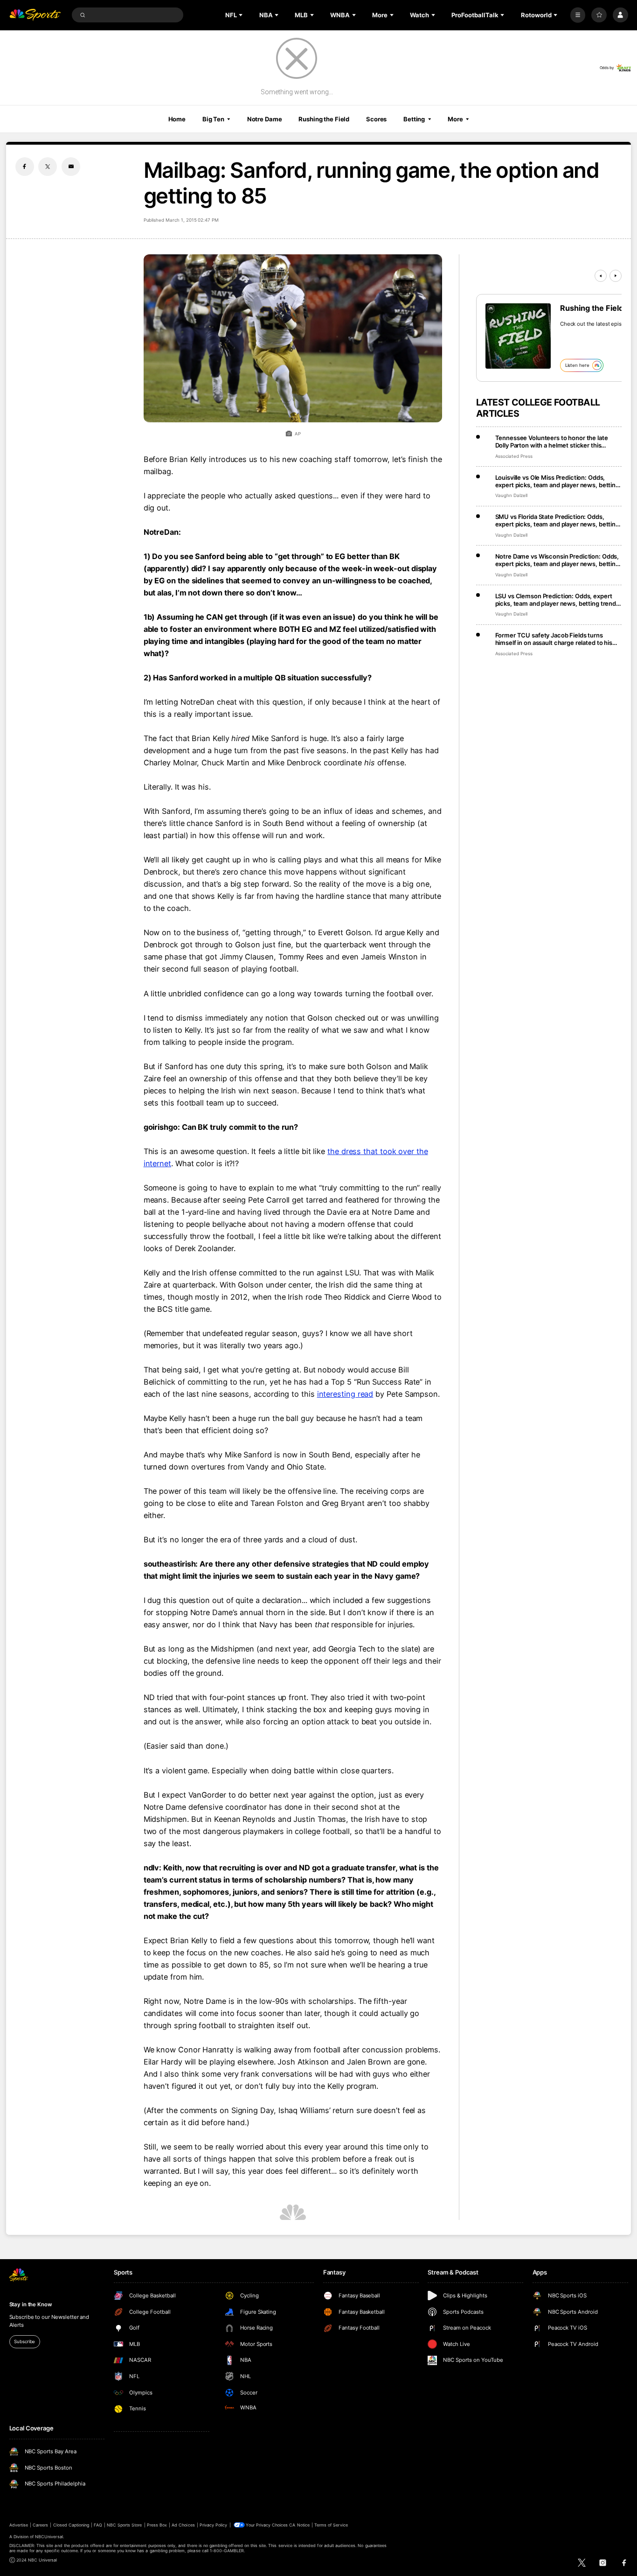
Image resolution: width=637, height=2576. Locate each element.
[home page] (35, 15)
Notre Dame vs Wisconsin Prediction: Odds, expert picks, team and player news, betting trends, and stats (557, 560)
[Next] (616, 276)
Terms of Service (331, 2525)
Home (177, 119)
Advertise (19, 2525)
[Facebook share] (25, 167)
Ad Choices (183, 2525)
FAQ (98, 2525)
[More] (578, 15)
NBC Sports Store (125, 2525)
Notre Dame (265, 119)
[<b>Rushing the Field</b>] (518, 336)
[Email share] (71, 167)
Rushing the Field (324, 119)
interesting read (345, 1394)
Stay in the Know (31, 2304)
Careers (40, 2525)
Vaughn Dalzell (511, 495)
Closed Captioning (71, 2525)
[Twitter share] (48, 167)
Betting (414, 119)
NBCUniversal (49, 2537)
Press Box (157, 2525)
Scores (376, 119)
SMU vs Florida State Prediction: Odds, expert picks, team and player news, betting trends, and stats (557, 520)
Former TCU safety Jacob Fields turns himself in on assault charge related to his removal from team (554, 639)
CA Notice (299, 2525)
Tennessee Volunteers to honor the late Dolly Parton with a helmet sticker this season (552, 441)
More (455, 119)
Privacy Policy (214, 2525)
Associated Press (514, 456)
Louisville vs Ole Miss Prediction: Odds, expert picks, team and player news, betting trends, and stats (557, 481)
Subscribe (24, 2341)
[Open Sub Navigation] (242, 15)
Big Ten (213, 119)
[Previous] (601, 276)
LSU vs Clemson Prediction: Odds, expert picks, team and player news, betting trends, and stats (558, 600)
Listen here (577, 365)
